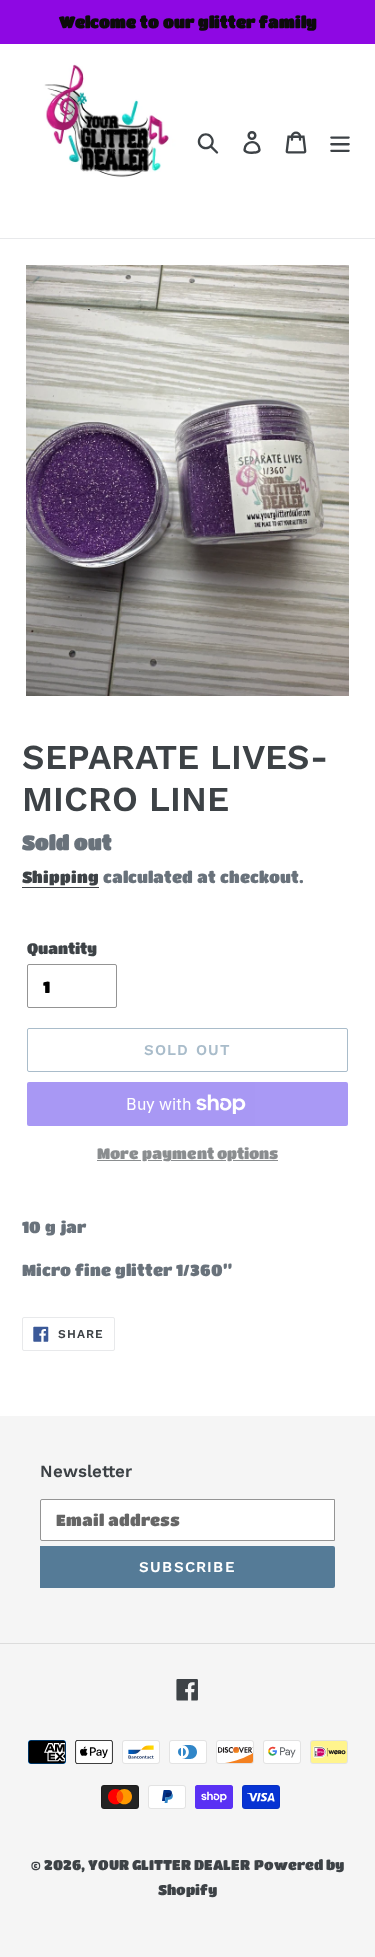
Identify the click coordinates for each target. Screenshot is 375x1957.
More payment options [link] (187, 1153)
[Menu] (340, 141)
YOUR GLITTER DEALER (169, 1864)
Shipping (60, 876)
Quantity (62, 948)
